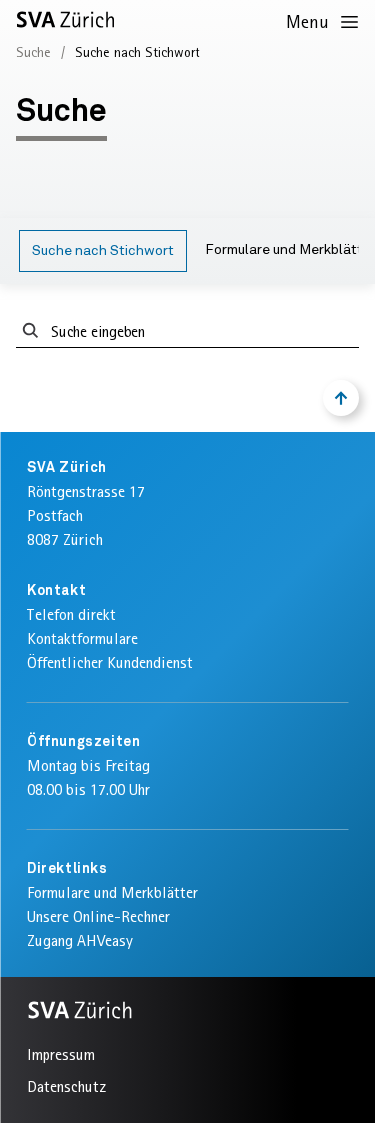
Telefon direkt (71, 614)
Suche (33, 52)
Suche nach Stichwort (103, 251)
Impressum (61, 1054)
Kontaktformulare (82, 638)
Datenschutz (66, 1086)
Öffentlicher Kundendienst (110, 662)
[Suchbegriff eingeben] (30, 331)
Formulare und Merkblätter (112, 892)
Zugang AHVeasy (80, 940)
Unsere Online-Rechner (98, 916)
